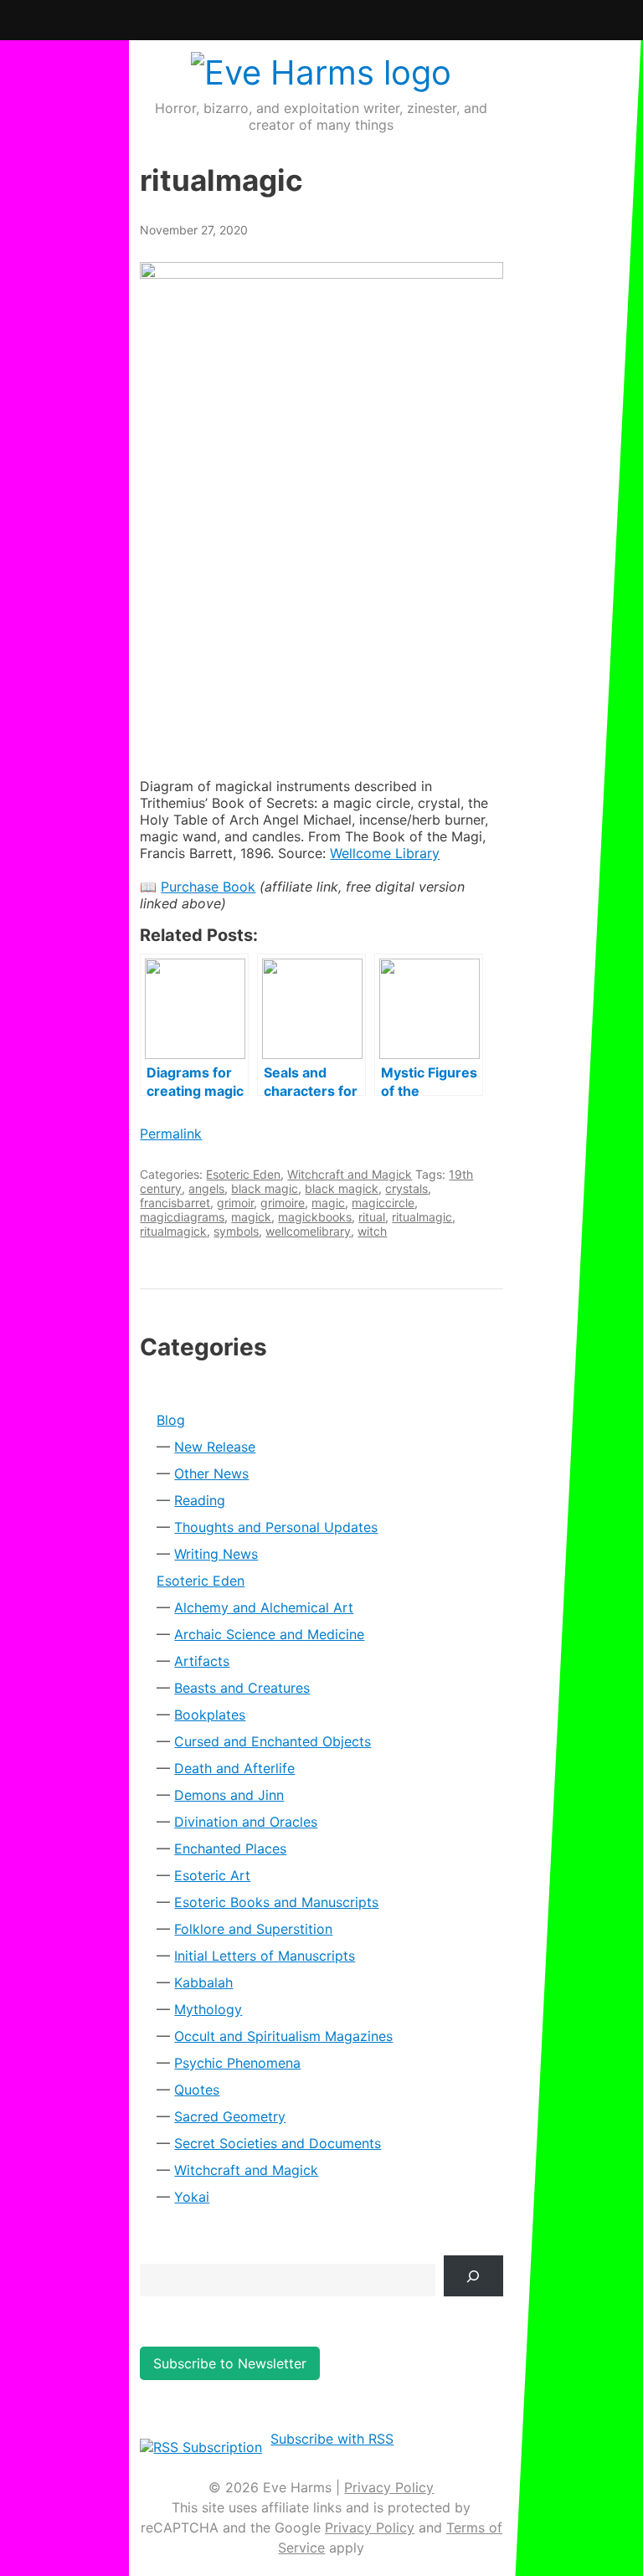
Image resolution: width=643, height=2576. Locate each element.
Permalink (171, 1134)
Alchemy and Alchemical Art (264, 1607)
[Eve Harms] (321, 72)
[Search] (473, 2276)
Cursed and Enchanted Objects (273, 1741)
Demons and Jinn (229, 1795)
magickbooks (315, 1217)
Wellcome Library (385, 853)
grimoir (235, 1203)
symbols (236, 1231)
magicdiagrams (182, 1217)
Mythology (208, 2009)
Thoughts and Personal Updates (276, 1527)
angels (206, 1188)
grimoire (283, 1203)
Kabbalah (203, 1982)
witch (372, 1231)
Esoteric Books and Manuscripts (276, 1902)
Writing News (216, 1554)
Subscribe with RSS (332, 2439)
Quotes (197, 2090)
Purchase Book (208, 887)
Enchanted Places (230, 1848)
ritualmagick (173, 1231)
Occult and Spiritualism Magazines (283, 2036)
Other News (211, 1473)
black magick (342, 1188)
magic (328, 1203)
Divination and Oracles (246, 1822)
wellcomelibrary (308, 1231)
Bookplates (210, 1715)
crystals (406, 1188)
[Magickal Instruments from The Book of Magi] (321, 507)
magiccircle (383, 1203)
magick (251, 1217)
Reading (200, 1500)
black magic (265, 1188)
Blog (171, 1420)
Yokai (192, 2197)
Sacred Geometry (230, 2116)
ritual (372, 1217)
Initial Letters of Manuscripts (265, 1956)
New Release (215, 1447)
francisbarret (175, 1203)
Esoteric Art (212, 1875)
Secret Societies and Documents (278, 2143)
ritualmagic (422, 1217)
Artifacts (202, 1661)
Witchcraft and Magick (350, 1174)
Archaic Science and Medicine (269, 1634)
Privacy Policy (389, 2487)
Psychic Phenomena (237, 2063)
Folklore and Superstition (253, 1929)
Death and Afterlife (234, 1768)
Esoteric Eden (243, 1174)
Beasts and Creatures (242, 1688)
